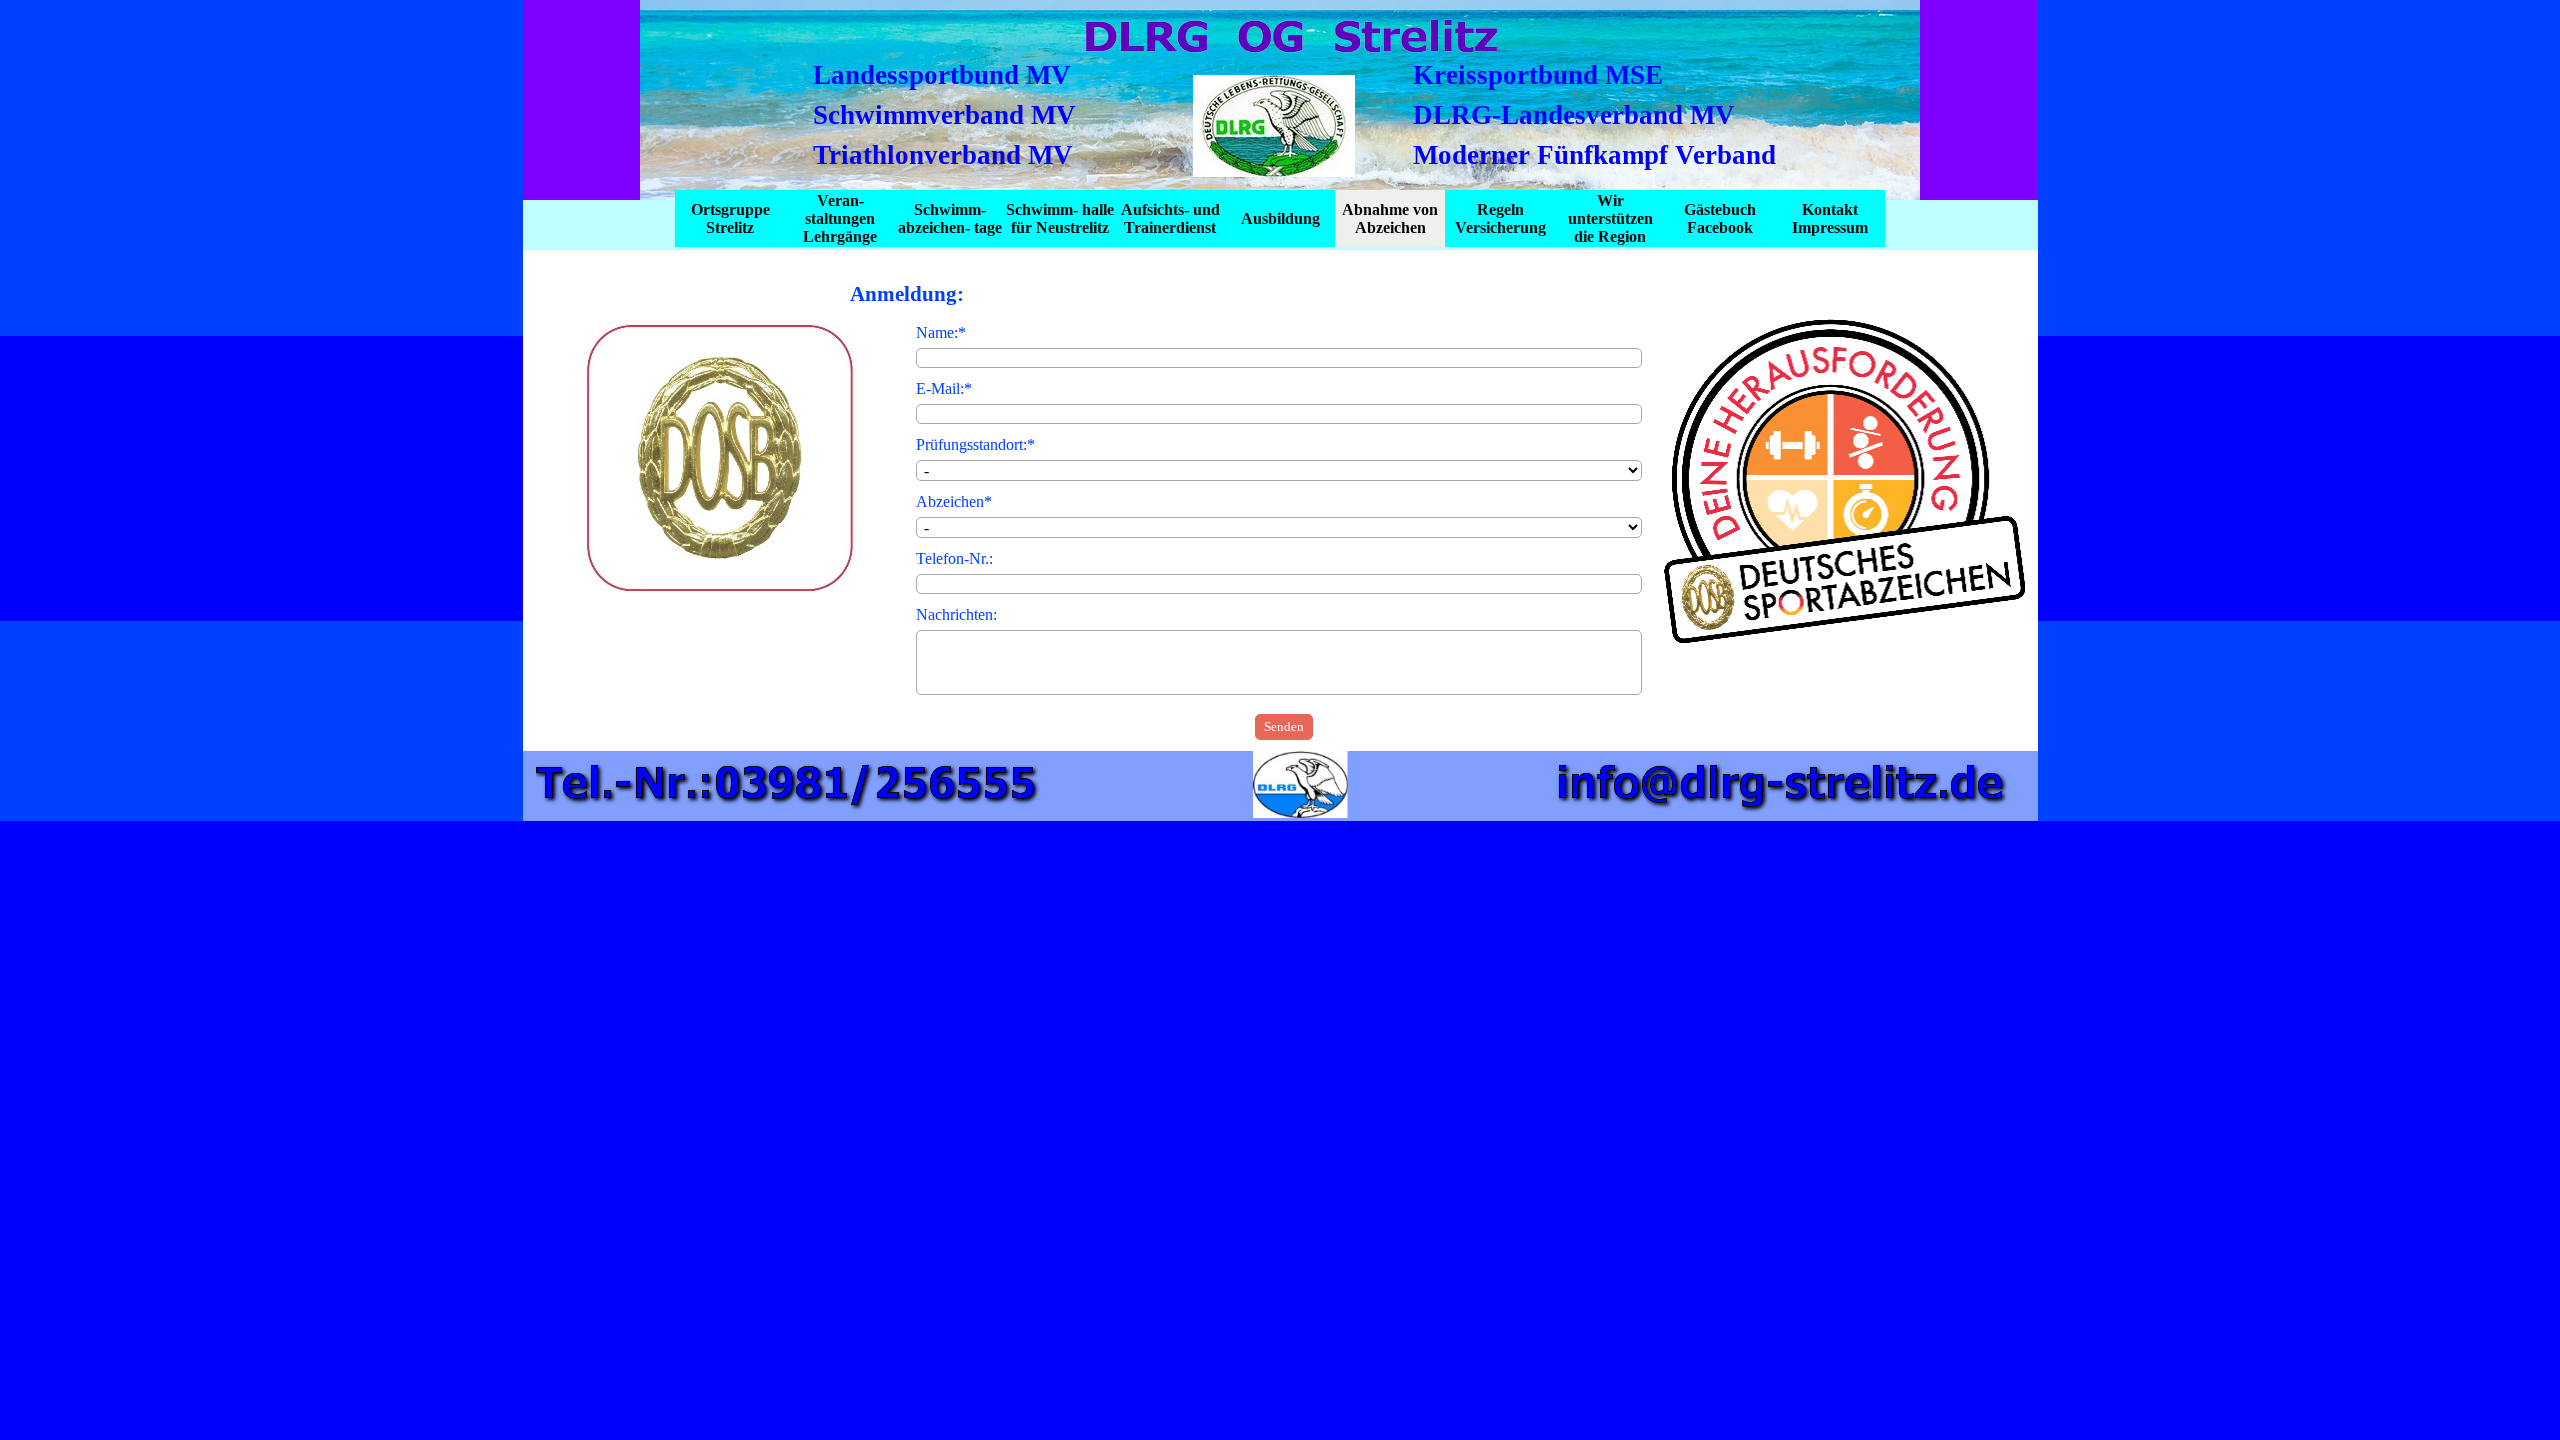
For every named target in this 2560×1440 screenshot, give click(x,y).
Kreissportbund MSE (1538, 75)
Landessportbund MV (942, 75)
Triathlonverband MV (943, 155)
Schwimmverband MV (944, 115)
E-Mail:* (944, 388)
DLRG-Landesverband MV (1574, 115)
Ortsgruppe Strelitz (730, 218)
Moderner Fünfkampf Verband (1594, 155)
